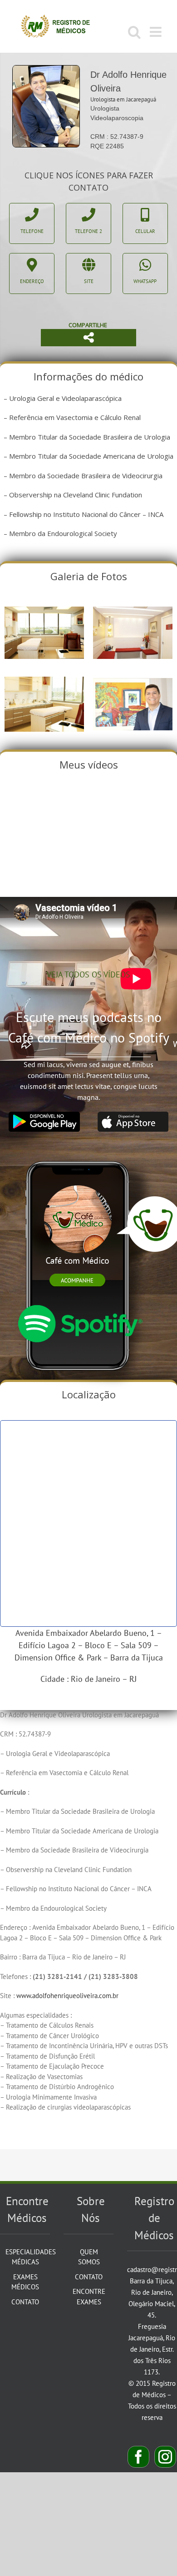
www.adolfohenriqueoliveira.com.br (67, 1996)
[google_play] (44, 1115)
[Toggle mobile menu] (157, 32)
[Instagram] (165, 2457)
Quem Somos (89, 2257)
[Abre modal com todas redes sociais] (88, 338)
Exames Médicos (25, 2282)
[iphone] (79, 1153)
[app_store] (133, 1115)
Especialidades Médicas (25, 2257)
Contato (25, 2302)
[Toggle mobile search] (134, 32)
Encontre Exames (89, 2297)
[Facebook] (138, 2457)
